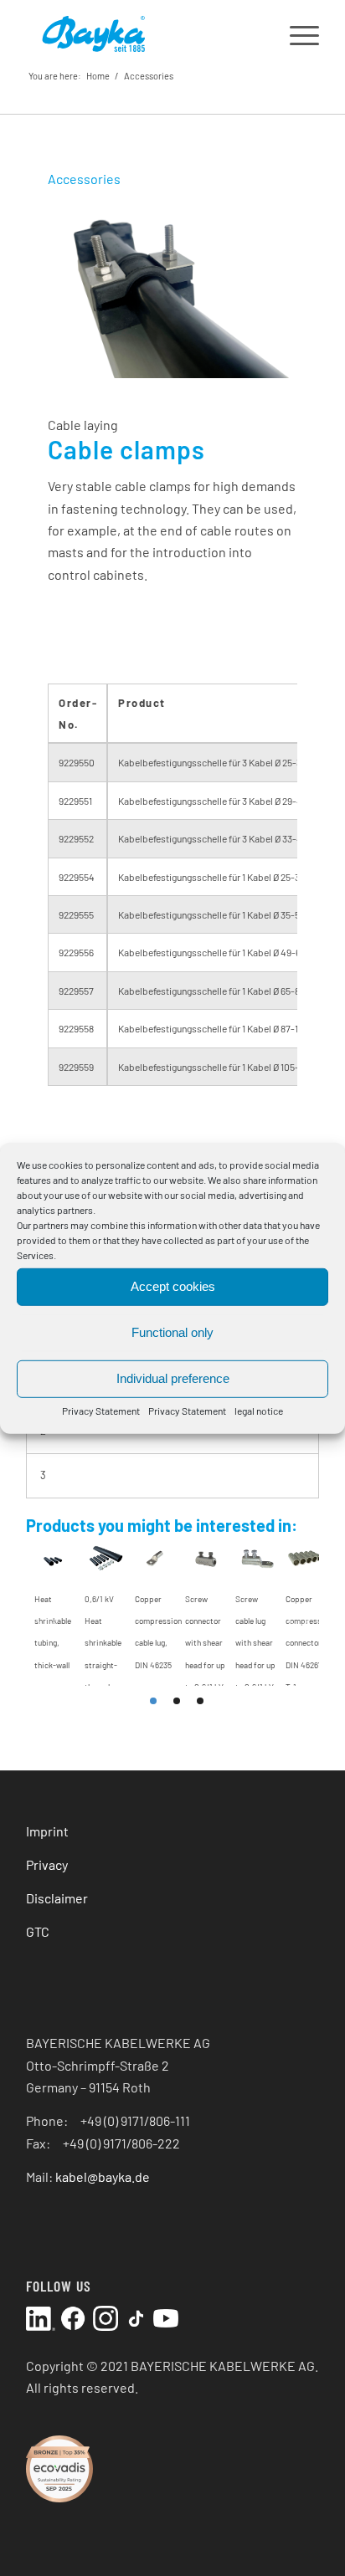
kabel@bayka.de (103, 2177)
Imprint (47, 1831)
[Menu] (296, 33)
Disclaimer (57, 1898)
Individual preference (173, 1378)
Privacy (47, 1864)
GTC (38, 1931)
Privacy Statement (101, 1410)
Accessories (149, 76)
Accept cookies (173, 1286)
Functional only (172, 1332)
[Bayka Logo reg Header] (143, 33)
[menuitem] (296, 33)
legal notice (259, 1410)
